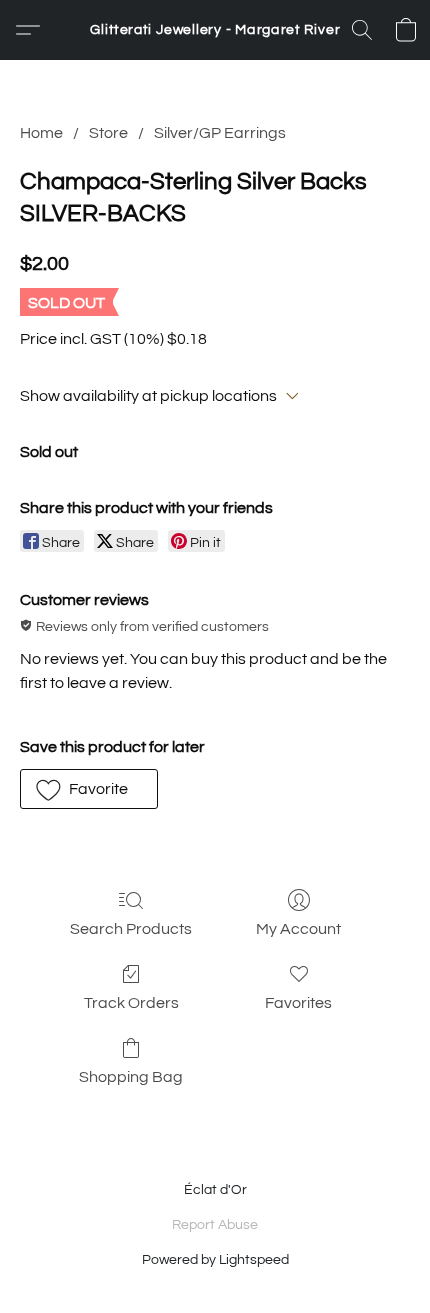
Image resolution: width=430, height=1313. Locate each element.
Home (41, 133)
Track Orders (131, 1003)
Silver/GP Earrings (220, 133)
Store (108, 133)
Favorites (298, 1003)
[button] (215, 30)
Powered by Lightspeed (215, 1260)
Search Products (131, 929)
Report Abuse (215, 1225)
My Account (298, 929)
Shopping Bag (131, 1077)
